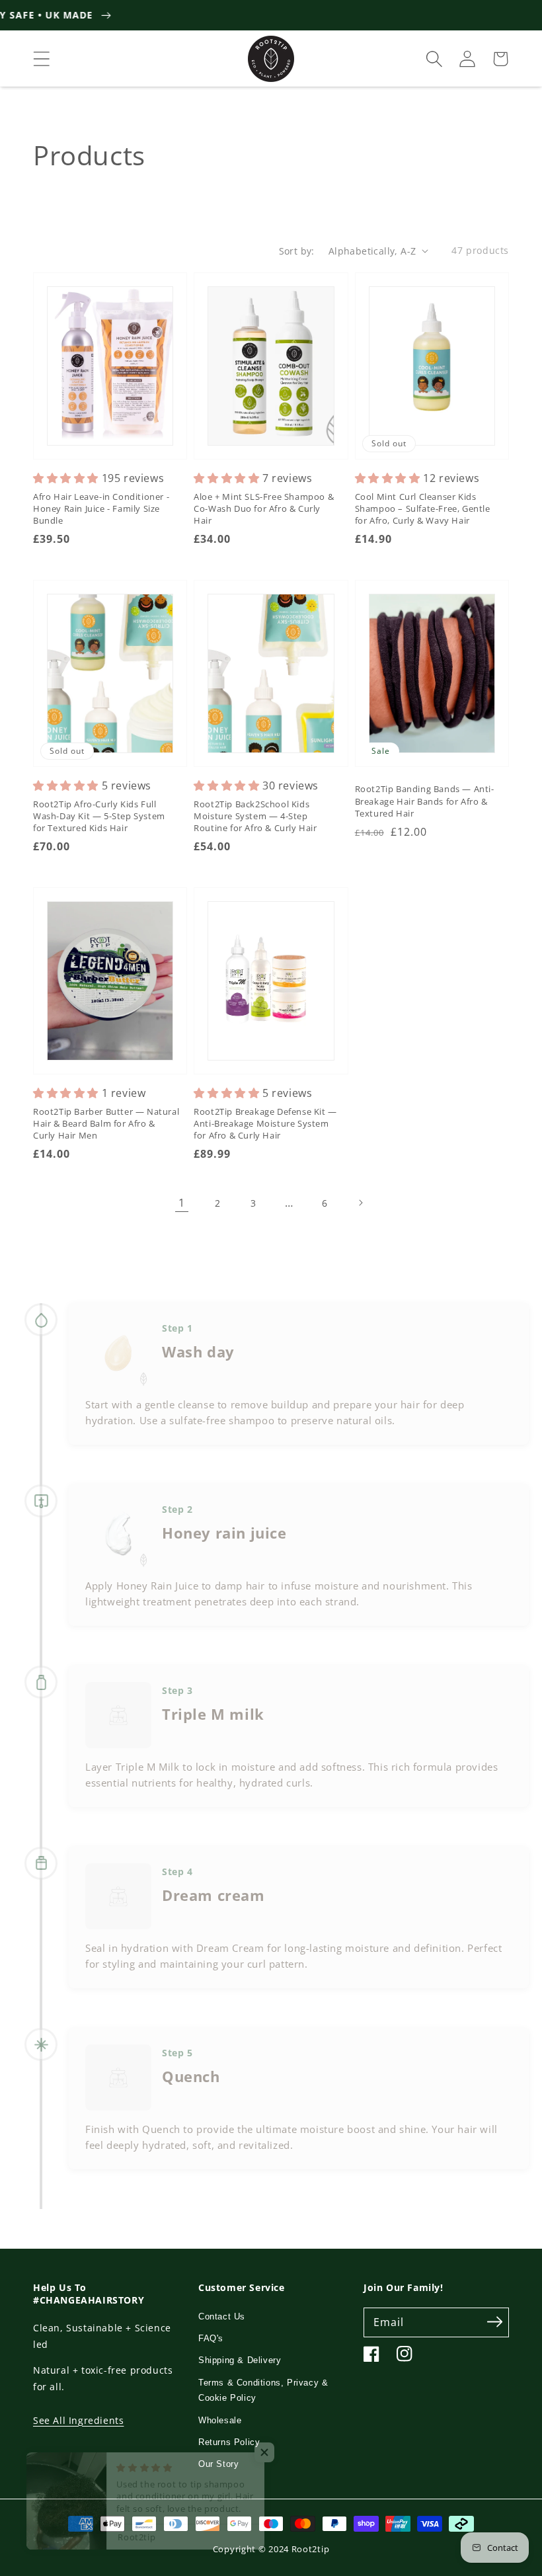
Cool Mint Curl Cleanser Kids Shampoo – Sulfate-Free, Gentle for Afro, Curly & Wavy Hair (423, 508)
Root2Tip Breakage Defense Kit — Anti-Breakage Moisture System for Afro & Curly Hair (265, 1123)
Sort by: (297, 251)
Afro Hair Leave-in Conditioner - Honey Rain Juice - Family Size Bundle (101, 508)
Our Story (218, 2464)
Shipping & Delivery (240, 2360)
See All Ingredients (78, 2420)
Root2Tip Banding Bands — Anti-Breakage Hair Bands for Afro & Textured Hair (425, 801)
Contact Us (222, 2316)
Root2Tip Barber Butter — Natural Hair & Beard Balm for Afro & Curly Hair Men (106, 1123)
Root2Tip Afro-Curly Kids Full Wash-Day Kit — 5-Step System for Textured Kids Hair (99, 816)
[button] (42, 59)
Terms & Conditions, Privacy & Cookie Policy (263, 2390)
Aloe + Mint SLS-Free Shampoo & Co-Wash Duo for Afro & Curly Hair (264, 508)
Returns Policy (229, 2442)
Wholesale (220, 2420)
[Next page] (360, 1203)
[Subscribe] (494, 2322)
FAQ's (211, 2338)
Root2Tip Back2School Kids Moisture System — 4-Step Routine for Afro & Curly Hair (255, 816)
